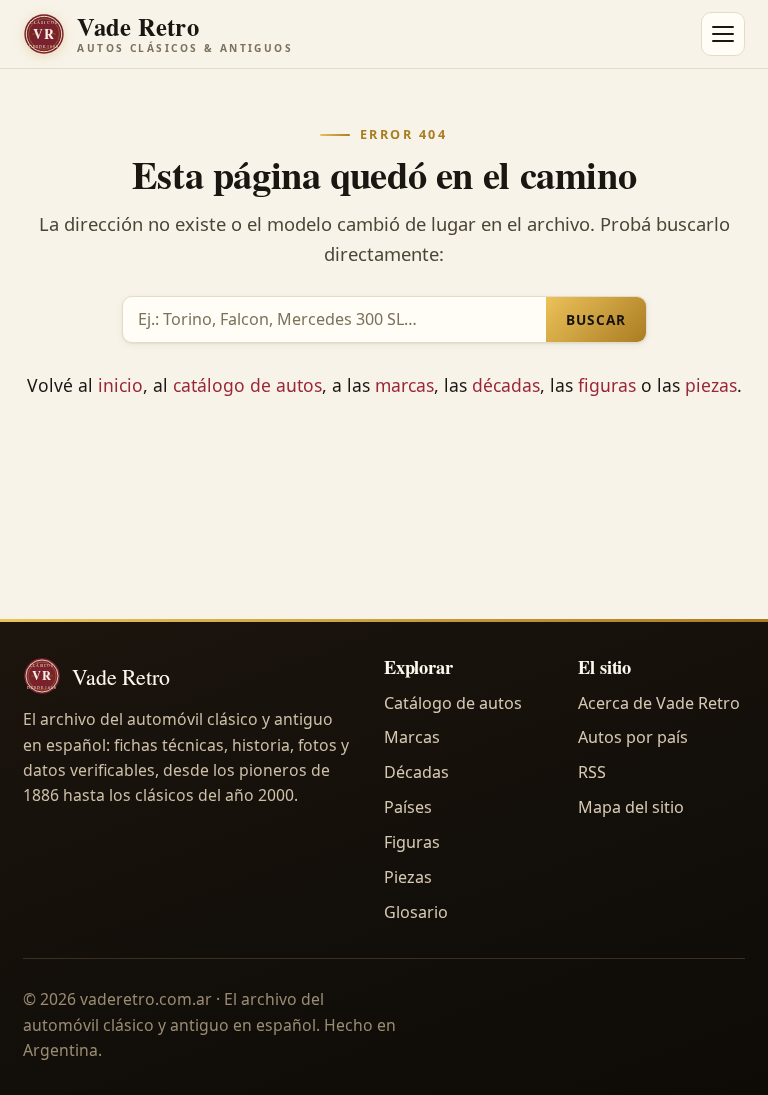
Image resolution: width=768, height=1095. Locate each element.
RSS (592, 772)
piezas (711, 385)
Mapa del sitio (631, 807)
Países (408, 807)
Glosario (416, 912)
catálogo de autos (247, 385)
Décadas (416, 772)
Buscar (595, 319)
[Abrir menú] (723, 34)
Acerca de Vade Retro (659, 703)
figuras (607, 385)
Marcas (412, 737)
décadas (506, 385)
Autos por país (633, 737)
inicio (120, 385)
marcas (404, 385)
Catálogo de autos (453, 703)
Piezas (408, 877)
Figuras (412, 842)
